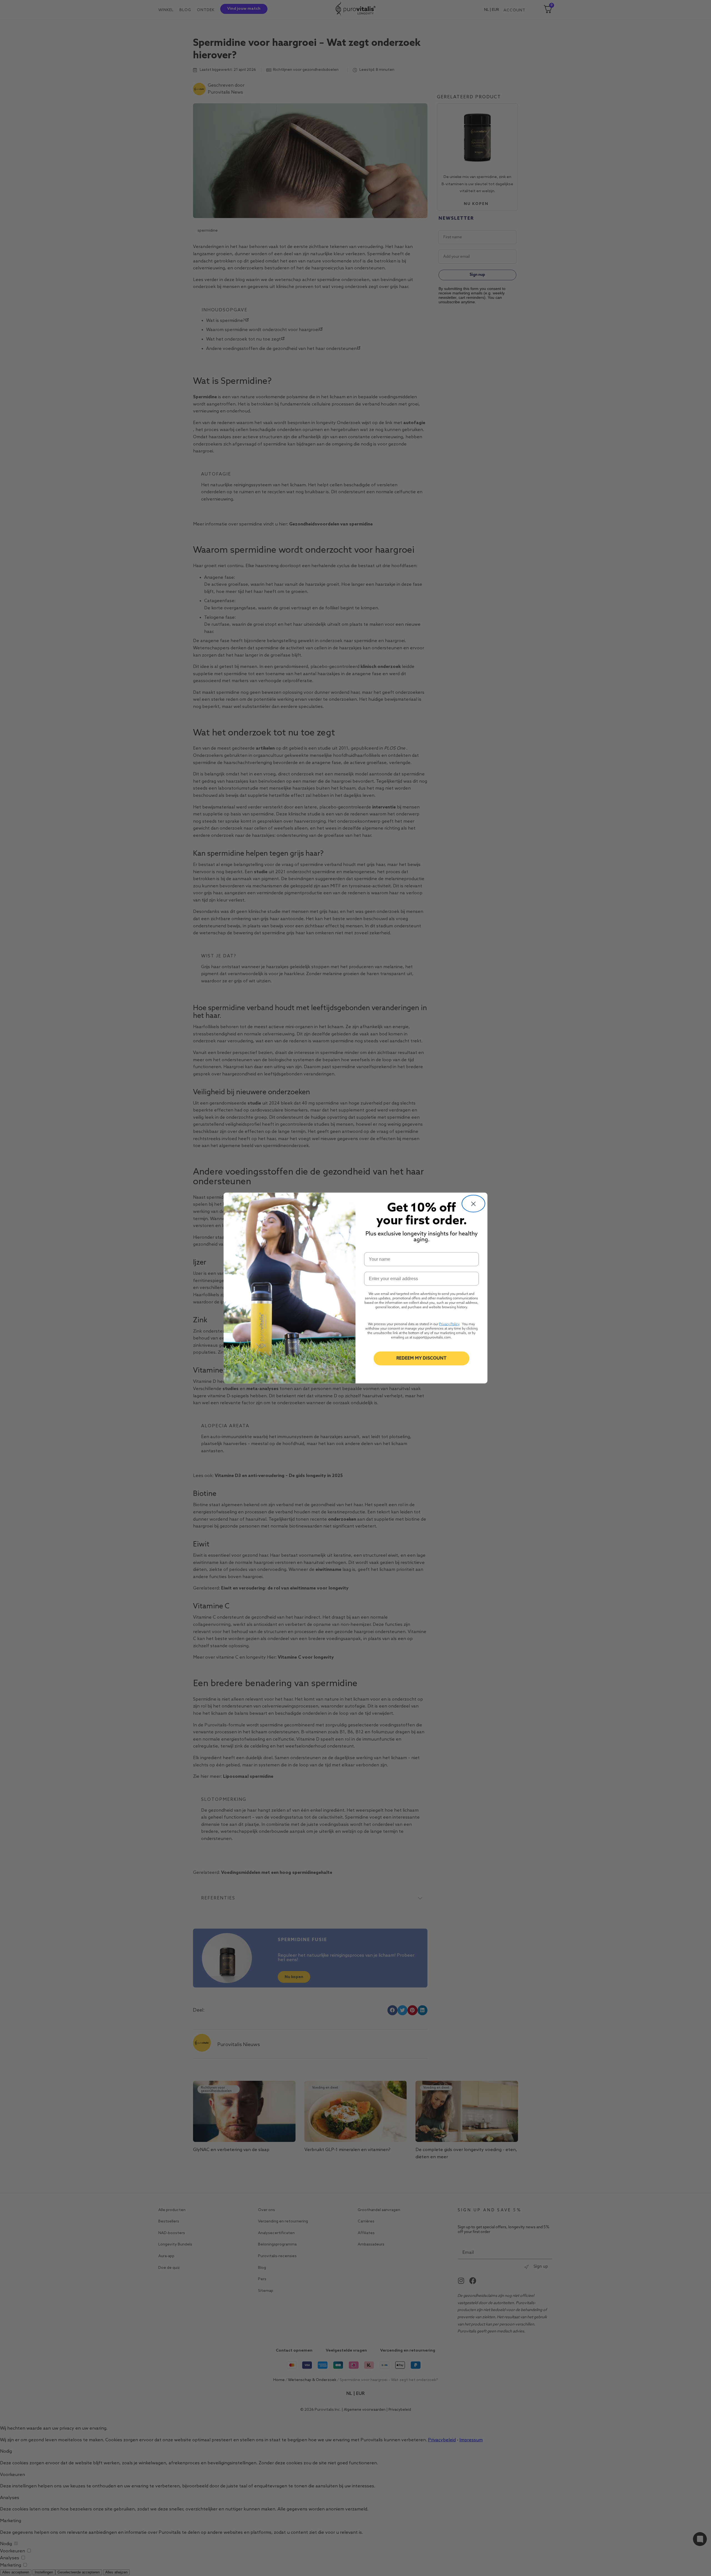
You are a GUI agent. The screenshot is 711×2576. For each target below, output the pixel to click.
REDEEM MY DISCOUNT (421, 1358)
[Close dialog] (473, 1204)
